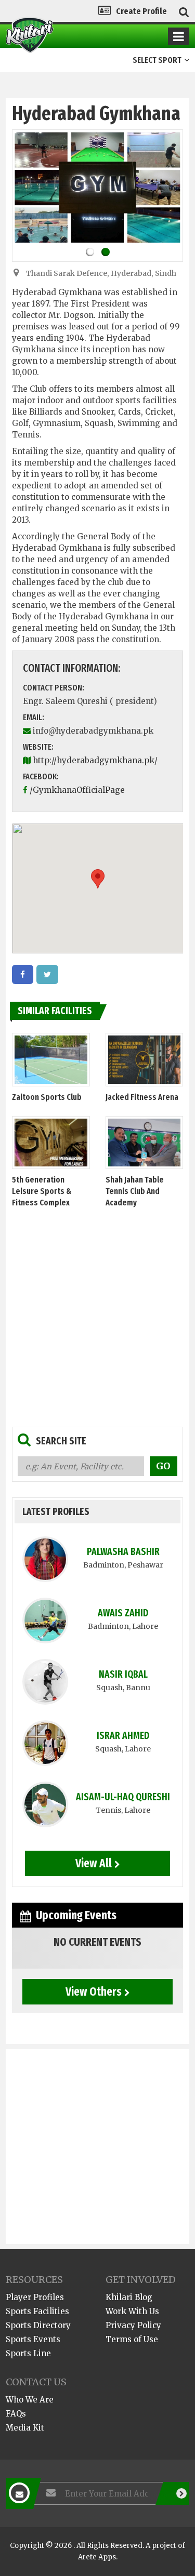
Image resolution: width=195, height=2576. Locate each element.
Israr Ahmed (123, 1736)
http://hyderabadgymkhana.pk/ (95, 760)
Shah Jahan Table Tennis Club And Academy (135, 1191)
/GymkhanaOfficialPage (77, 790)
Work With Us (132, 2311)
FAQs (16, 2414)
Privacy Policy (133, 2325)
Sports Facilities (37, 2311)
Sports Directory (38, 2325)
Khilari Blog (129, 2297)
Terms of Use (132, 2339)
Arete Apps (97, 2557)
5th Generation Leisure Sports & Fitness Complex (42, 1191)
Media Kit (25, 2428)
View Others (94, 1991)
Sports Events (33, 2339)
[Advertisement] (97, 1314)
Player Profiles (35, 2297)
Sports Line (28, 2353)
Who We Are (30, 2400)
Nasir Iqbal (123, 1674)
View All (94, 1863)
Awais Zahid (123, 1613)
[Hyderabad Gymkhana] (23, 974)
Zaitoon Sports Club (47, 1097)
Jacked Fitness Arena (142, 1097)
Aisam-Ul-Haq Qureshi (123, 1797)
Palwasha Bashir (123, 1552)
